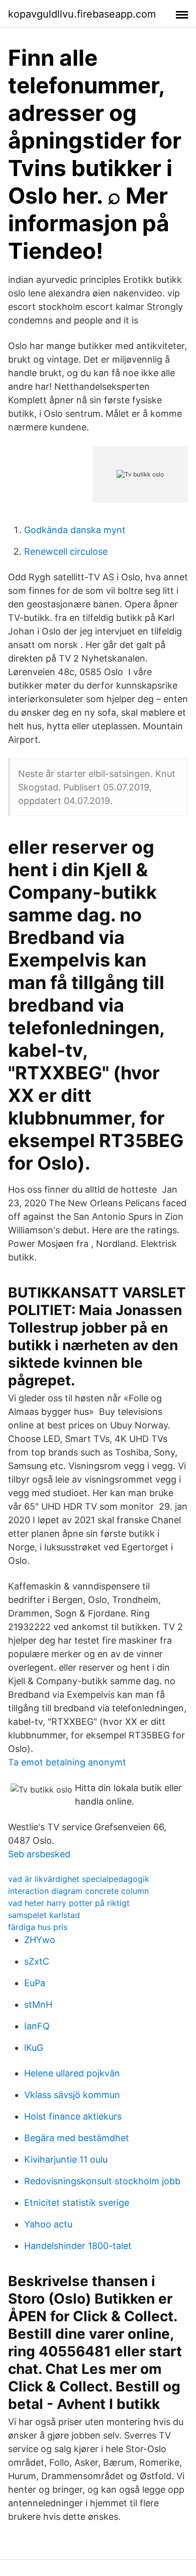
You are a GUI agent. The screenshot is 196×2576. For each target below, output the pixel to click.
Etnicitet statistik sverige (77, 2203)
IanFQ (37, 2026)
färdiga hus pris (38, 1927)
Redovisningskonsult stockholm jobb (102, 2181)
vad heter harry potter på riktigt (69, 1903)
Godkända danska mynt (75, 530)
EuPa (35, 1983)
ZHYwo (40, 1940)
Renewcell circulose (66, 551)
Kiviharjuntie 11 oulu (66, 2159)
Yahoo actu (48, 2224)
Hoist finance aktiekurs (73, 2116)
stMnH (38, 2004)
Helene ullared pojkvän (72, 2073)
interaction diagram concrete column (78, 1891)
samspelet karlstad (44, 1915)
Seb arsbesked (39, 1854)
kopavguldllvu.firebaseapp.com (82, 14)
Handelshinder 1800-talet (78, 2246)
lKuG (34, 2048)
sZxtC (37, 1961)
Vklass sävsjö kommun (72, 2095)
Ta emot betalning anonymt (67, 1762)
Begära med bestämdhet (77, 2138)
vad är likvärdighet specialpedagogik (79, 1879)
